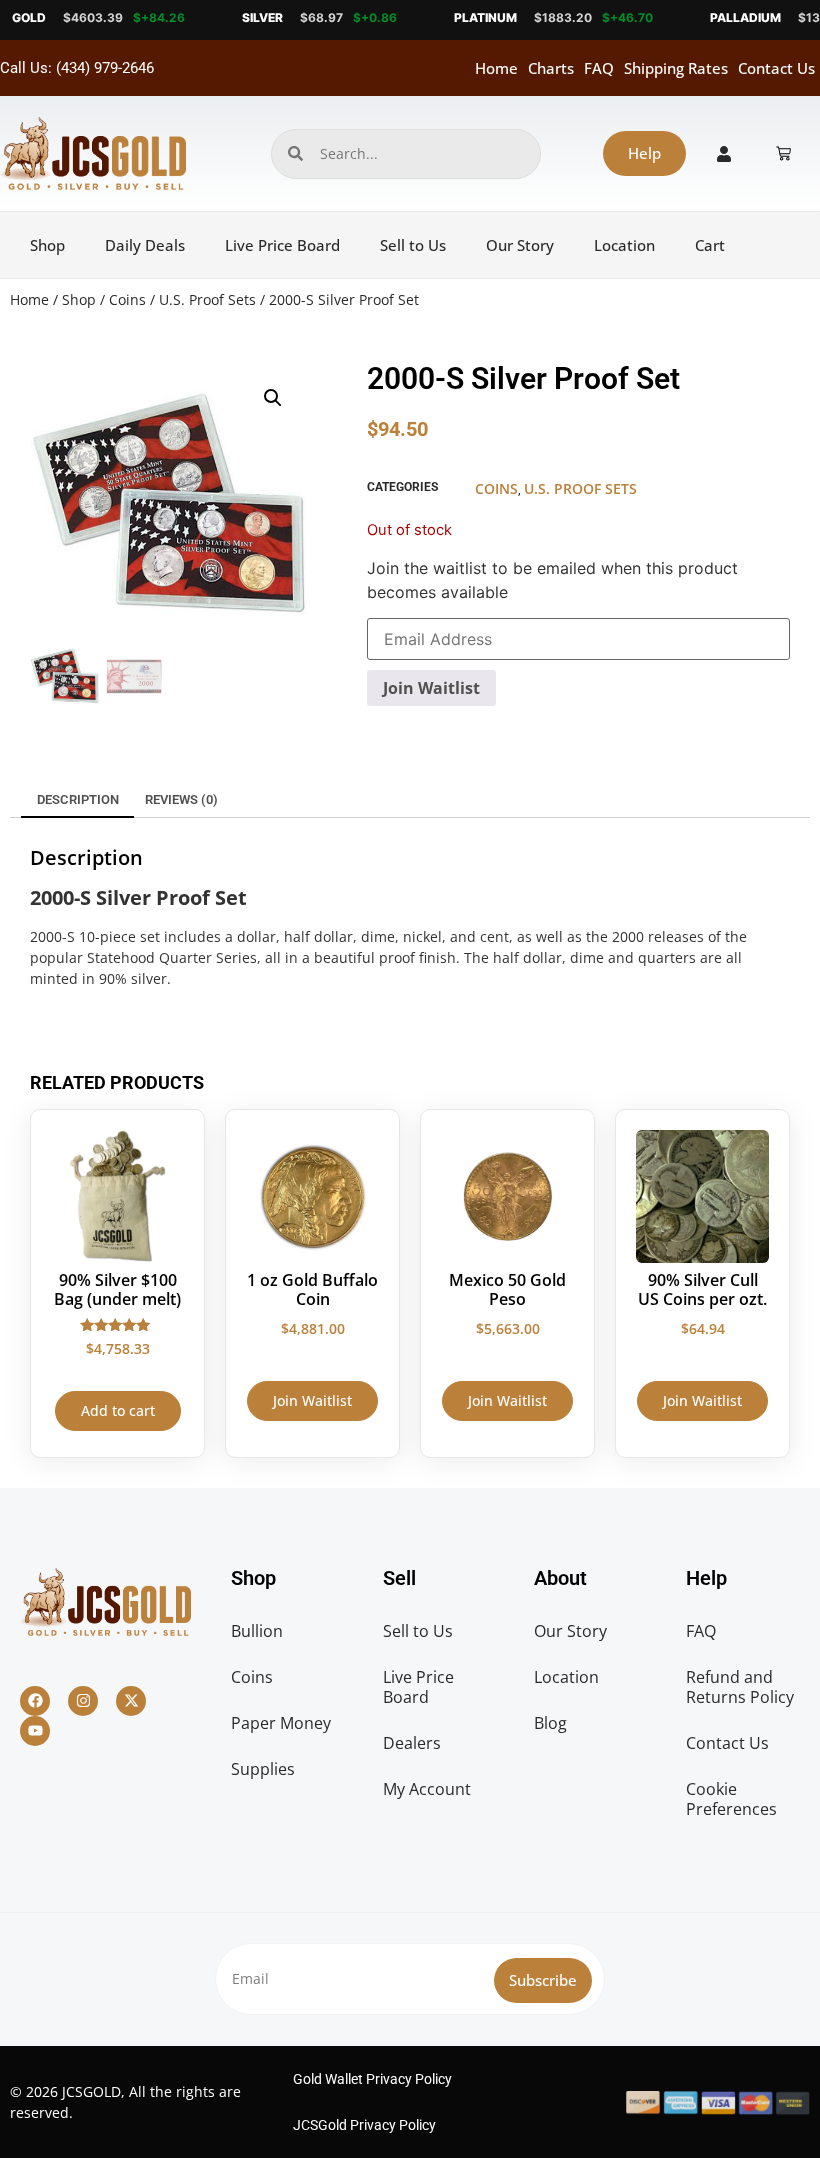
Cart (710, 245)
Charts (551, 68)
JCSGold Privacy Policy (364, 2125)
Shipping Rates (676, 68)
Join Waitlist (431, 688)
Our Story (520, 245)
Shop (47, 245)
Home (496, 68)
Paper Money (281, 1723)
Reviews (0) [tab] (181, 799)
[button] (273, 398)
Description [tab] (78, 799)
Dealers (412, 1743)
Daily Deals (145, 245)
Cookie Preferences (731, 1799)
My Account (427, 1789)
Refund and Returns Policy (740, 1687)
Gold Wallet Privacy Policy (372, 2079)
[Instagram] (83, 1701)
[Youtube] (35, 1731)
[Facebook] (35, 1701)
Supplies (263, 1769)
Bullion (257, 1631)
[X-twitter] (131, 1701)
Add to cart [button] (118, 1410)
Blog (550, 1723)
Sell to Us (413, 245)
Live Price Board (282, 245)
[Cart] (783, 153)
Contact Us (776, 68)
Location (624, 245)
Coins (127, 299)
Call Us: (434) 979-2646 (77, 68)
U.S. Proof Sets (207, 299)
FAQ (599, 68)
